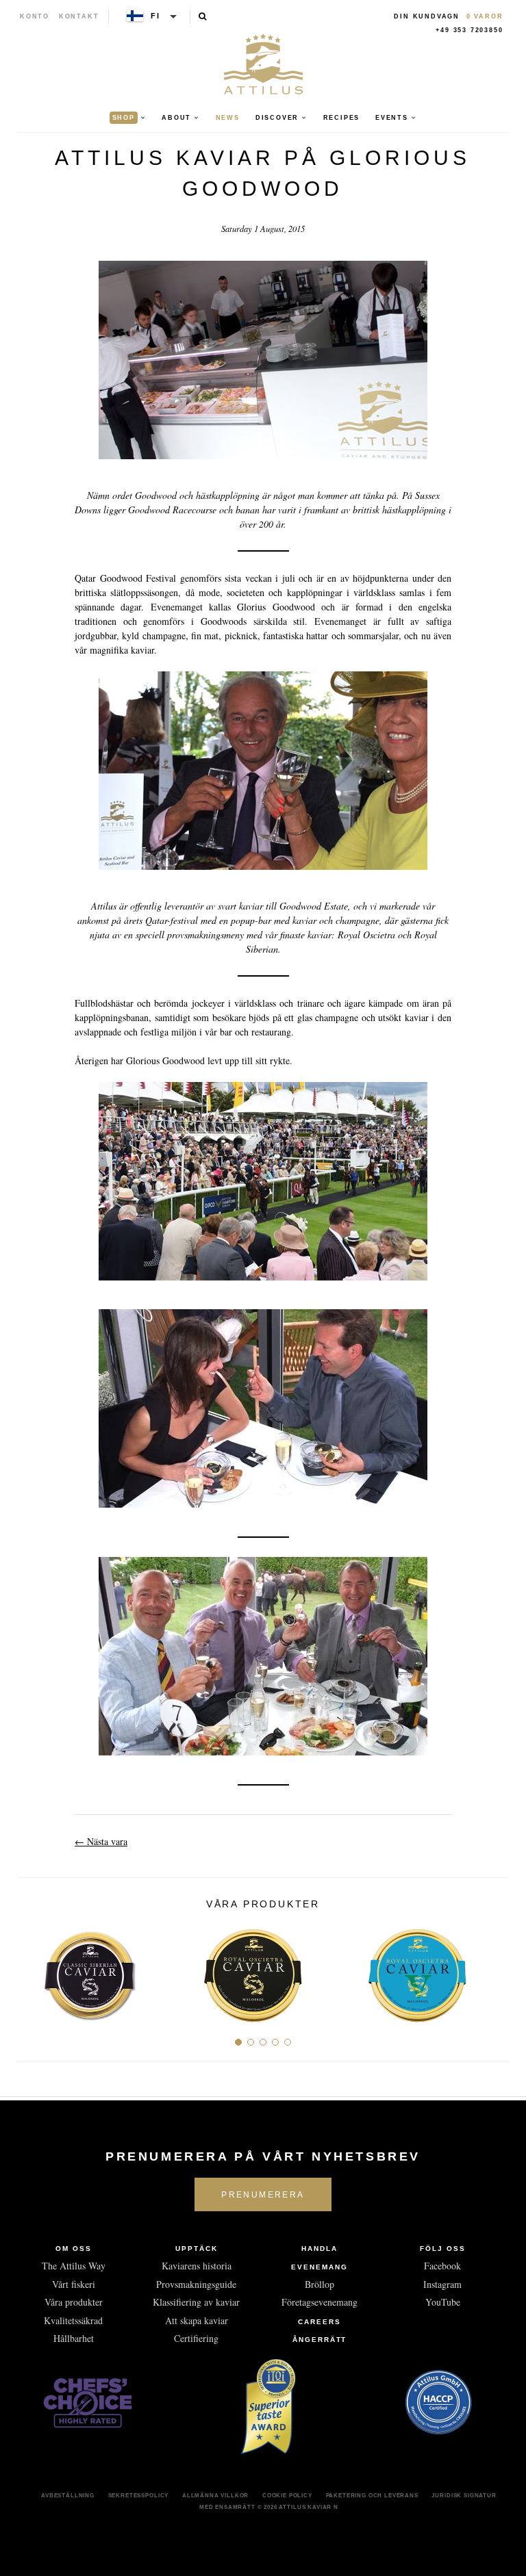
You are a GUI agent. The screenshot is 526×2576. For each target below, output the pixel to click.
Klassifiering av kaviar (196, 2302)
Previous (33, 1970)
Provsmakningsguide (196, 2284)
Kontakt (79, 16)
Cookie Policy (287, 2495)
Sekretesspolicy (139, 2495)
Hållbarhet (74, 2338)
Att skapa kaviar (197, 2320)
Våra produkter (74, 2302)
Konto (35, 16)
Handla (320, 2249)
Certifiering (196, 2338)
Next (493, 1970)
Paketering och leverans (372, 2495)
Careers (320, 2322)
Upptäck (197, 2249)
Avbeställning (68, 2495)
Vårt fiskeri (74, 2284)
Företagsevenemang (320, 2302)
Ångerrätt (320, 2340)
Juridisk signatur (464, 2495)
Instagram (442, 2284)
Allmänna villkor (215, 2495)
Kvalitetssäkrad (73, 2320)
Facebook (442, 2266)
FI (155, 16)
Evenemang (320, 2267)
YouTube (443, 2302)
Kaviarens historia (197, 2266)
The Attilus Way (74, 2266)
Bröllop (320, 2284)
